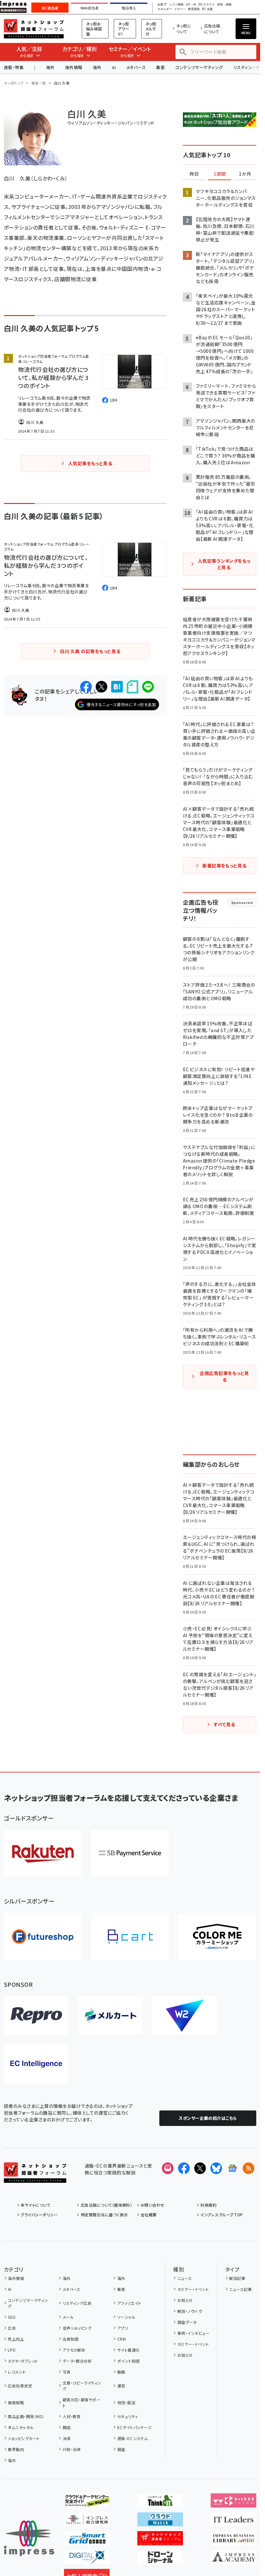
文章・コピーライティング (82, 2386)
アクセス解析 (74, 2350)
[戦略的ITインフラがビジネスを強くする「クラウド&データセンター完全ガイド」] (87, 2502)
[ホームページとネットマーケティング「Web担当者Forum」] (233, 2502)
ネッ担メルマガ (151, 29)
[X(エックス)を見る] (200, 2168)
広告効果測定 (20, 2386)
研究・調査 (224, 5)
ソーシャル (126, 2317)
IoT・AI (191, 5)
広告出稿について (212, 29)
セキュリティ (127, 2416)
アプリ (123, 2328)
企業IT (162, 5)
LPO (12, 2350)
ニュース (185, 2278)
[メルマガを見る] (168, 2168)
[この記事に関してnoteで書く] (132, 687)
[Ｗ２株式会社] (185, 2016)
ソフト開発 (176, 5)
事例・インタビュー (193, 2333)
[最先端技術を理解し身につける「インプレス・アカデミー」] (233, 2559)
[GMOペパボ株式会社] (217, 1937)
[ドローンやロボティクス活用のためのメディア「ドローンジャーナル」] (160, 2559)
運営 (121, 2386)
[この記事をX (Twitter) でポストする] (101, 687)
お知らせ (185, 2300)
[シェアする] (86, 687)
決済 (67, 2438)
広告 (12, 2328)
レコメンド (17, 2372)
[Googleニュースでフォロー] (232, 2168)
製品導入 (129, 8)
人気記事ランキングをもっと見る (224, 564)
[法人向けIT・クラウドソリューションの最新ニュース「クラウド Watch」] (160, 2521)
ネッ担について (184, 29)
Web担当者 (90, 8)
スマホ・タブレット (23, 2361)
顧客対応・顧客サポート (82, 2402)
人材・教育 (72, 2416)
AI (114, 67)
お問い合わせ (153, 2205)
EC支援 (207, 9)
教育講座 (194, 9)
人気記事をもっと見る (90, 463)
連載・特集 (14, 67)
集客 (160, 67)
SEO (12, 2317)
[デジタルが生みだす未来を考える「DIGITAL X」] (87, 2559)
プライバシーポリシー (39, 2215)
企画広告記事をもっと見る (224, 1376)
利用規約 (208, 2205)
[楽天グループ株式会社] (43, 1853)
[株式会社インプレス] (29, 2538)
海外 (50, 67)
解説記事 (237, 2278)
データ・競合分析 (77, 2361)
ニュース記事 (240, 2289)
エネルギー (165, 9)
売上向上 (16, 2339)
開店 (67, 2427)
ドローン (180, 9)
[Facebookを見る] (184, 2168)
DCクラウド (207, 5)
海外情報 (74, 67)
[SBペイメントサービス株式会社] (130, 1853)
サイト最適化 (128, 2350)
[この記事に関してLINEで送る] (148, 687)
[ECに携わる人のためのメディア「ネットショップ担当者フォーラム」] (160, 2540)
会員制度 (71, 2339)
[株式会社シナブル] (36, 2064)
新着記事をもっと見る (224, 866)
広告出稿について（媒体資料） (106, 2205)
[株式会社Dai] (130, 1937)
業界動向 (16, 2449)
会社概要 (149, 2215)
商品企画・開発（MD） (26, 2416)
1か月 (245, 174)
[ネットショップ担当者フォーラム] (35, 2178)
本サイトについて (36, 2205)
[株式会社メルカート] (111, 2016)
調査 (121, 2449)
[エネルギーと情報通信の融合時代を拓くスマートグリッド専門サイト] (87, 2540)
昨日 (194, 174)
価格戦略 (16, 2402)
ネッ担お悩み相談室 (94, 29)
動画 (121, 2372)
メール (68, 2317)
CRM (122, 2339)
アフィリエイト (129, 2303)
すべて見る (224, 1724)
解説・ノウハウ (190, 2311)
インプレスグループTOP (222, 2215)
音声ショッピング (77, 2328)
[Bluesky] (216, 2168)
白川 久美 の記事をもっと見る (90, 651)
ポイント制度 (128, 2361)
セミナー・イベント (193, 2289)
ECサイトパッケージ (135, 2427)
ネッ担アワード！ (124, 29)
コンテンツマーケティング (199, 67)
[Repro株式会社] (36, 2016)
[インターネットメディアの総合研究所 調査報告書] (87, 2521)
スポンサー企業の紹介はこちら (208, 2118)
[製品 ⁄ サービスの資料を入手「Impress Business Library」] (233, 2540)
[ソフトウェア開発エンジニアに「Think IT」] (160, 2502)
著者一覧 (39, 83)
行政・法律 (72, 2449)
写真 (67, 2372)
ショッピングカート (24, 2438)
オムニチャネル (21, 2427)
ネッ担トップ (14, 83)
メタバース (136, 67)
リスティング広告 (77, 2303)
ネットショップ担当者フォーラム (34, 29)
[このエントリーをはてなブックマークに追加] (117, 687)
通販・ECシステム (132, 2438)
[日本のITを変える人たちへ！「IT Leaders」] (233, 2521)
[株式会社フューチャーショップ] (43, 1937)
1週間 (220, 174)
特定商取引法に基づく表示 (104, 2215)
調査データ (187, 2322)
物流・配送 (126, 2402)
